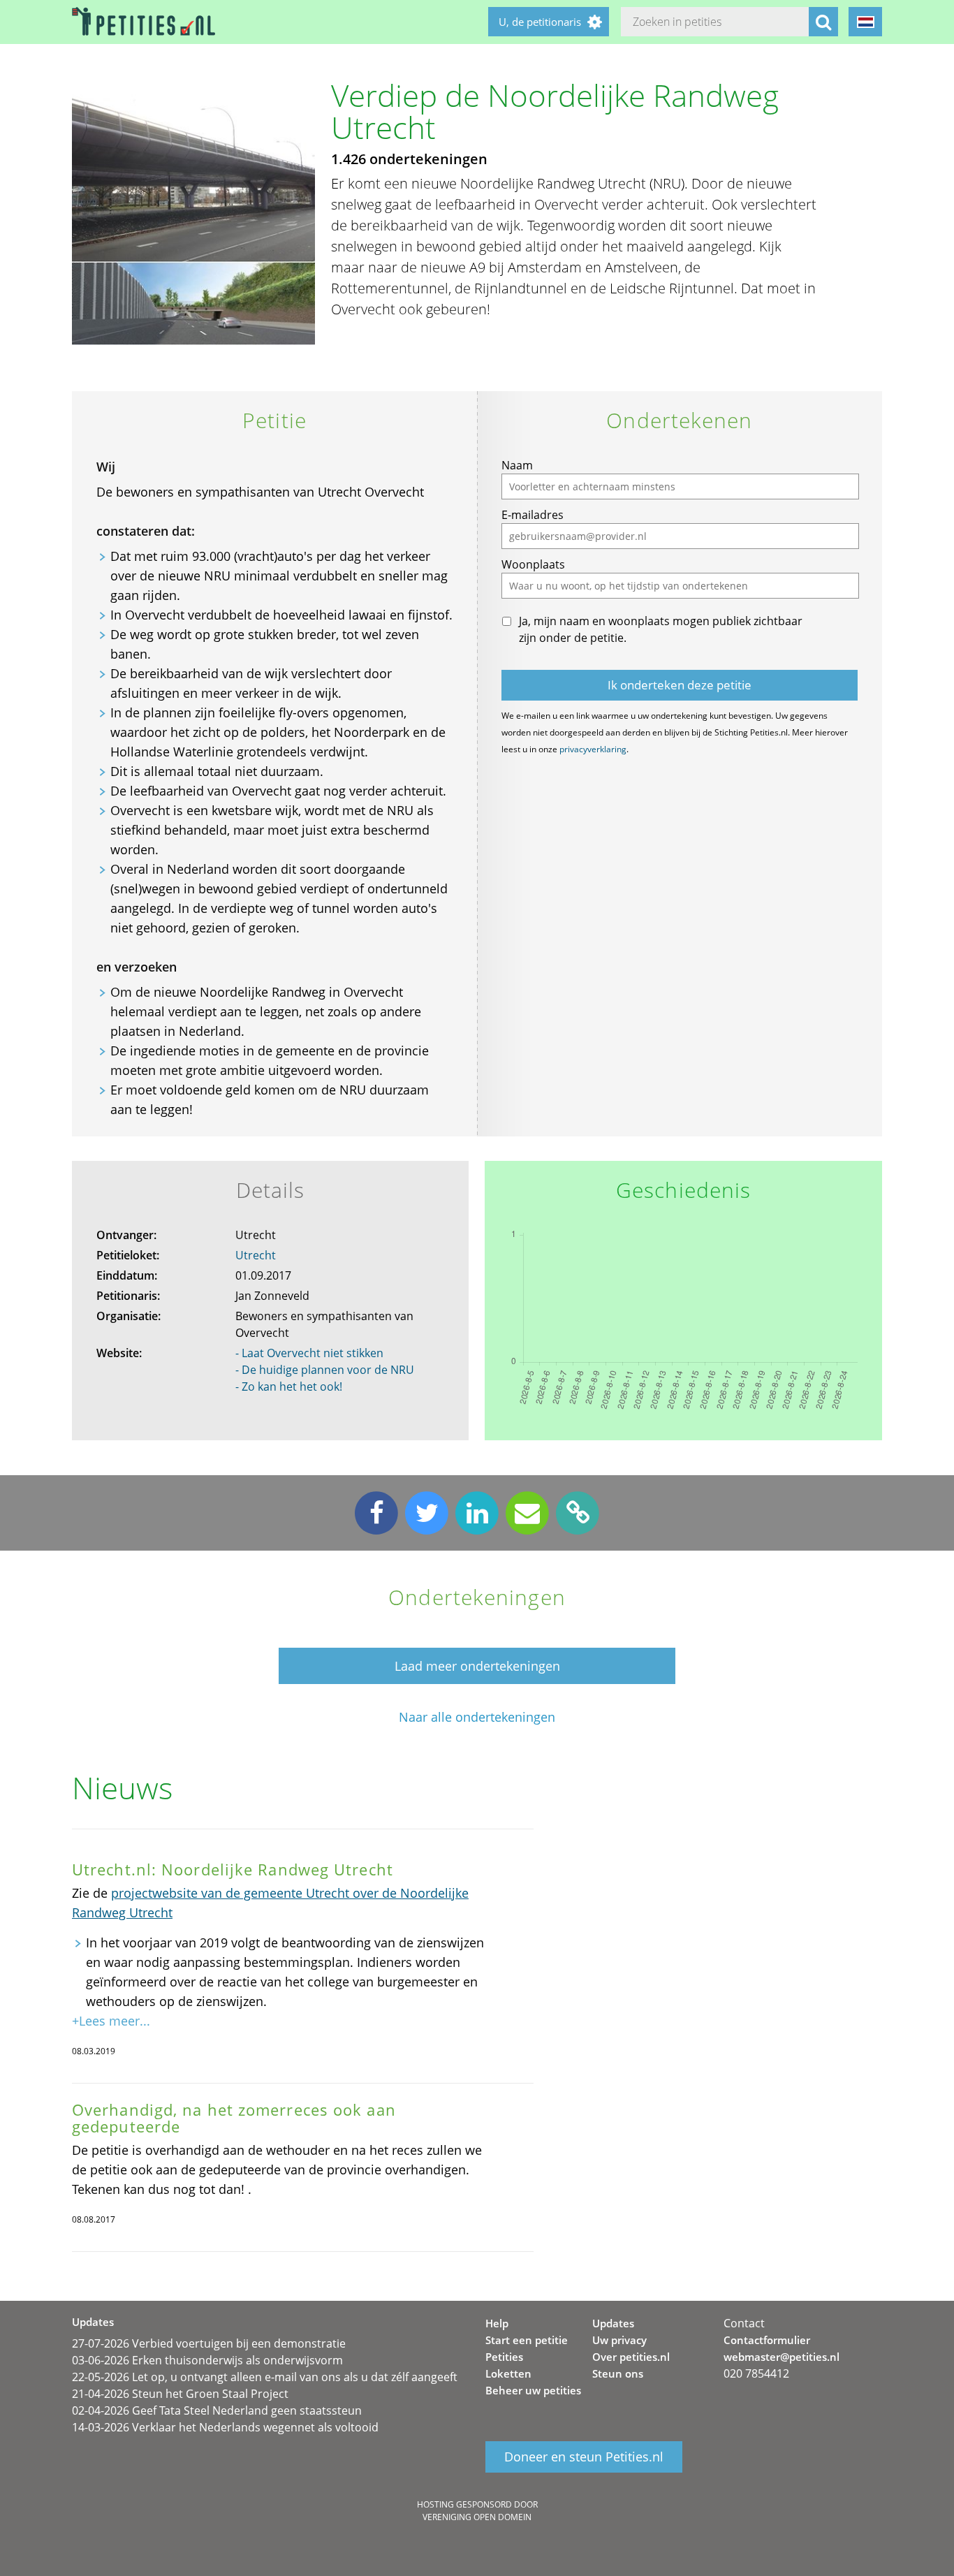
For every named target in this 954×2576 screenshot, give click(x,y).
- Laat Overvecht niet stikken (309, 1353)
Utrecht (256, 1255)
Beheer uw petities (533, 2390)
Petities (504, 2357)
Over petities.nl (631, 2357)
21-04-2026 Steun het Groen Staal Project (180, 2394)
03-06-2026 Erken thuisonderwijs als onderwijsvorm (207, 2360)
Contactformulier (767, 2340)
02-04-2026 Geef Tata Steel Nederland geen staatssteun (217, 2410)
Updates (613, 2323)
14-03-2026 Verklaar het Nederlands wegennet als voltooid (225, 2427)
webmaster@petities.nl (781, 2357)
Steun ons (618, 2373)
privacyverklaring (593, 749)
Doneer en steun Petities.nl (584, 2457)
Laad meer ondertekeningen (477, 1666)
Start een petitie (527, 2340)
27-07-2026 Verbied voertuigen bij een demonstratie (209, 2343)
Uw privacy (619, 2340)
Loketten (508, 2373)
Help (497, 2323)
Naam (517, 465)
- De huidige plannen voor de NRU (325, 1370)
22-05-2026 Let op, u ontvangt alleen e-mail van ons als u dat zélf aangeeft (265, 2377)
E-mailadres (533, 515)
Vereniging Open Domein (477, 2517)
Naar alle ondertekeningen (477, 1717)
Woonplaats (533, 564)
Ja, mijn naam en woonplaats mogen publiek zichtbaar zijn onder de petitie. (661, 629)
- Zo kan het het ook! (289, 1386)
